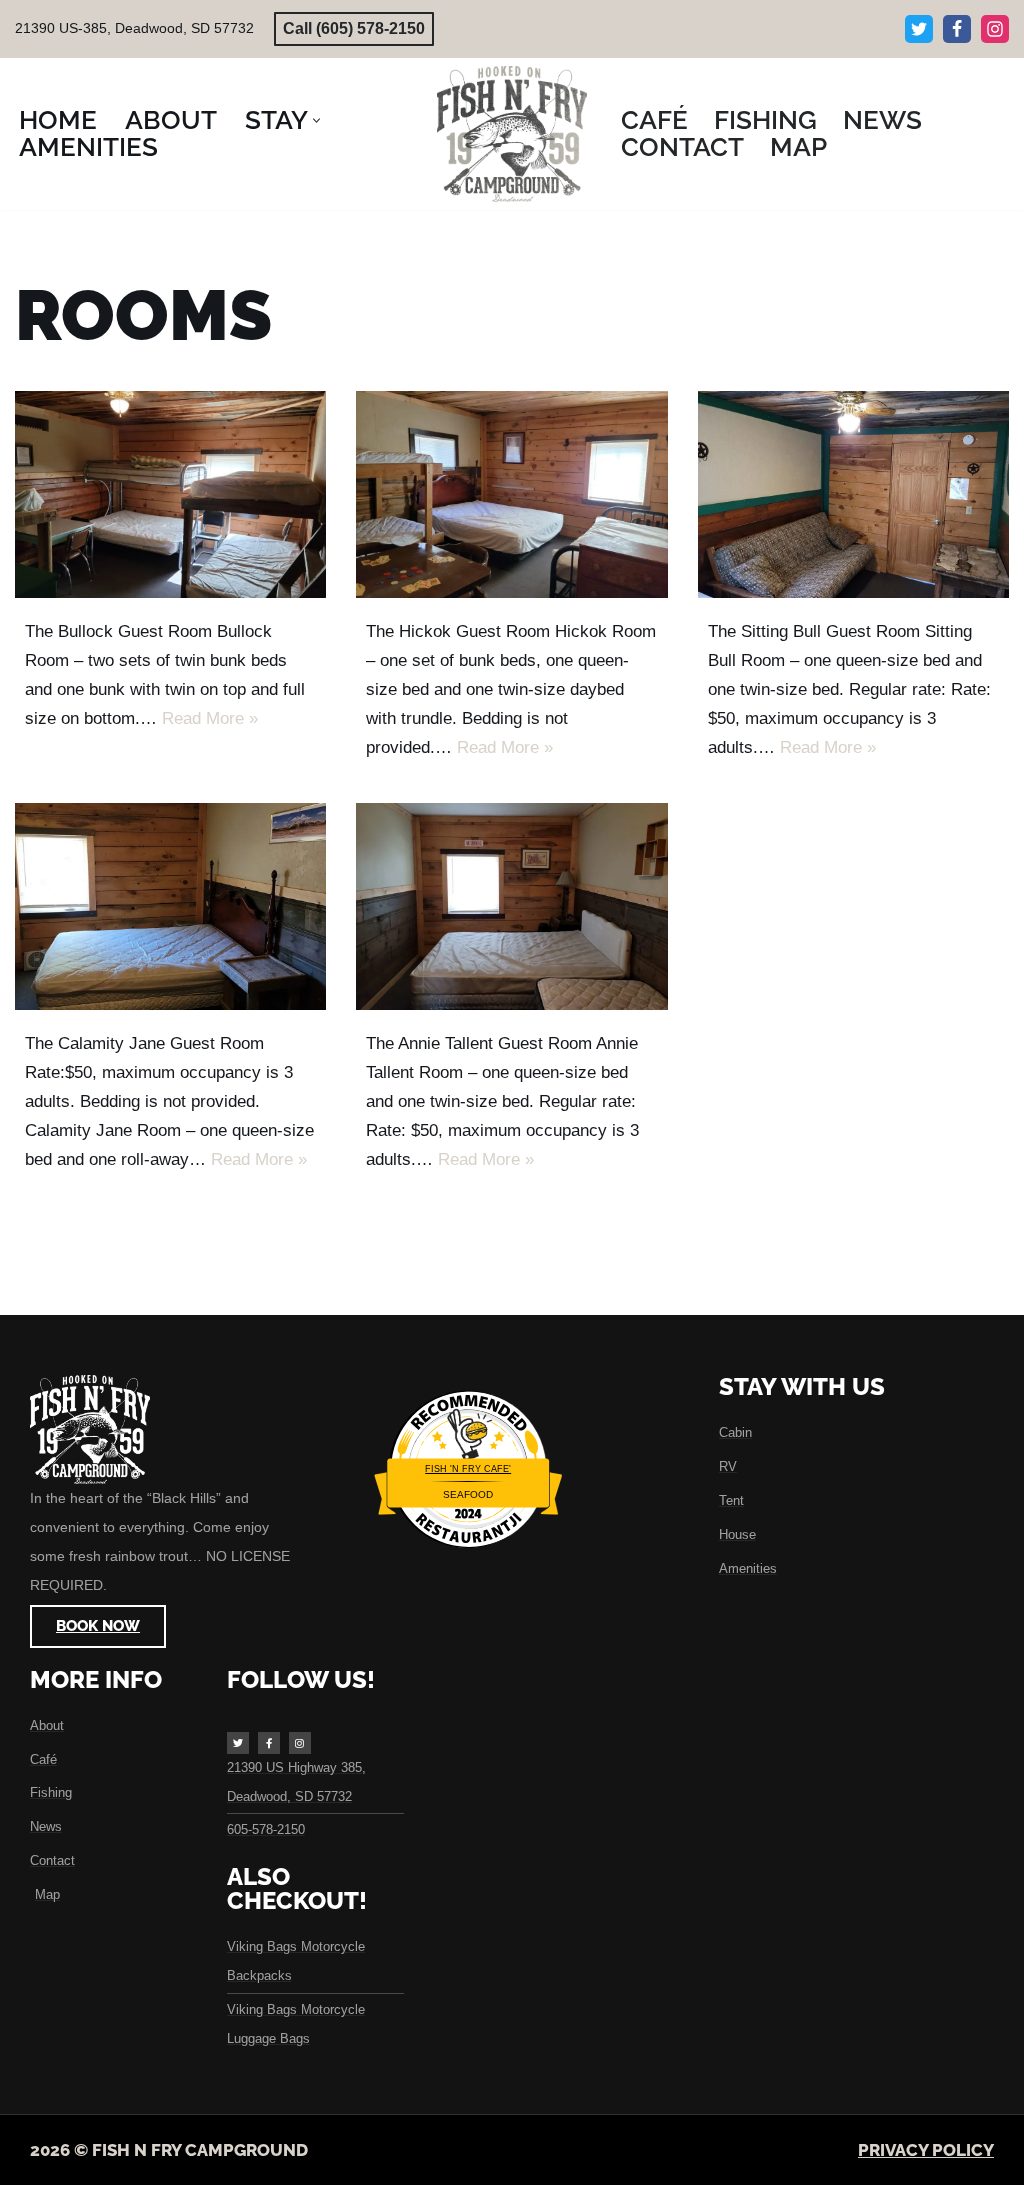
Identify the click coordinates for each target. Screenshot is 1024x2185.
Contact (682, 147)
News (882, 120)
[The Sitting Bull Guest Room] (853, 495)
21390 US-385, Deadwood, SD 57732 (134, 28)
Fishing (765, 120)
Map (798, 147)
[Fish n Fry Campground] (512, 134)
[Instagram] (995, 29)
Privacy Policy (926, 2150)
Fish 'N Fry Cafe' (468, 1469)
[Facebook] (957, 29)
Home (58, 120)
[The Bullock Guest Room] (170, 495)
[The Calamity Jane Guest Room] (170, 907)
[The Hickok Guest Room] (511, 495)
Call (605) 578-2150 (354, 28)
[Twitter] (919, 29)
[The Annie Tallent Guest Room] (511, 907)
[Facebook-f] (269, 1743)
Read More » (210, 718)
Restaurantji (468, 1515)
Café (654, 120)
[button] (316, 120)
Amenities (88, 147)
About (171, 120)
